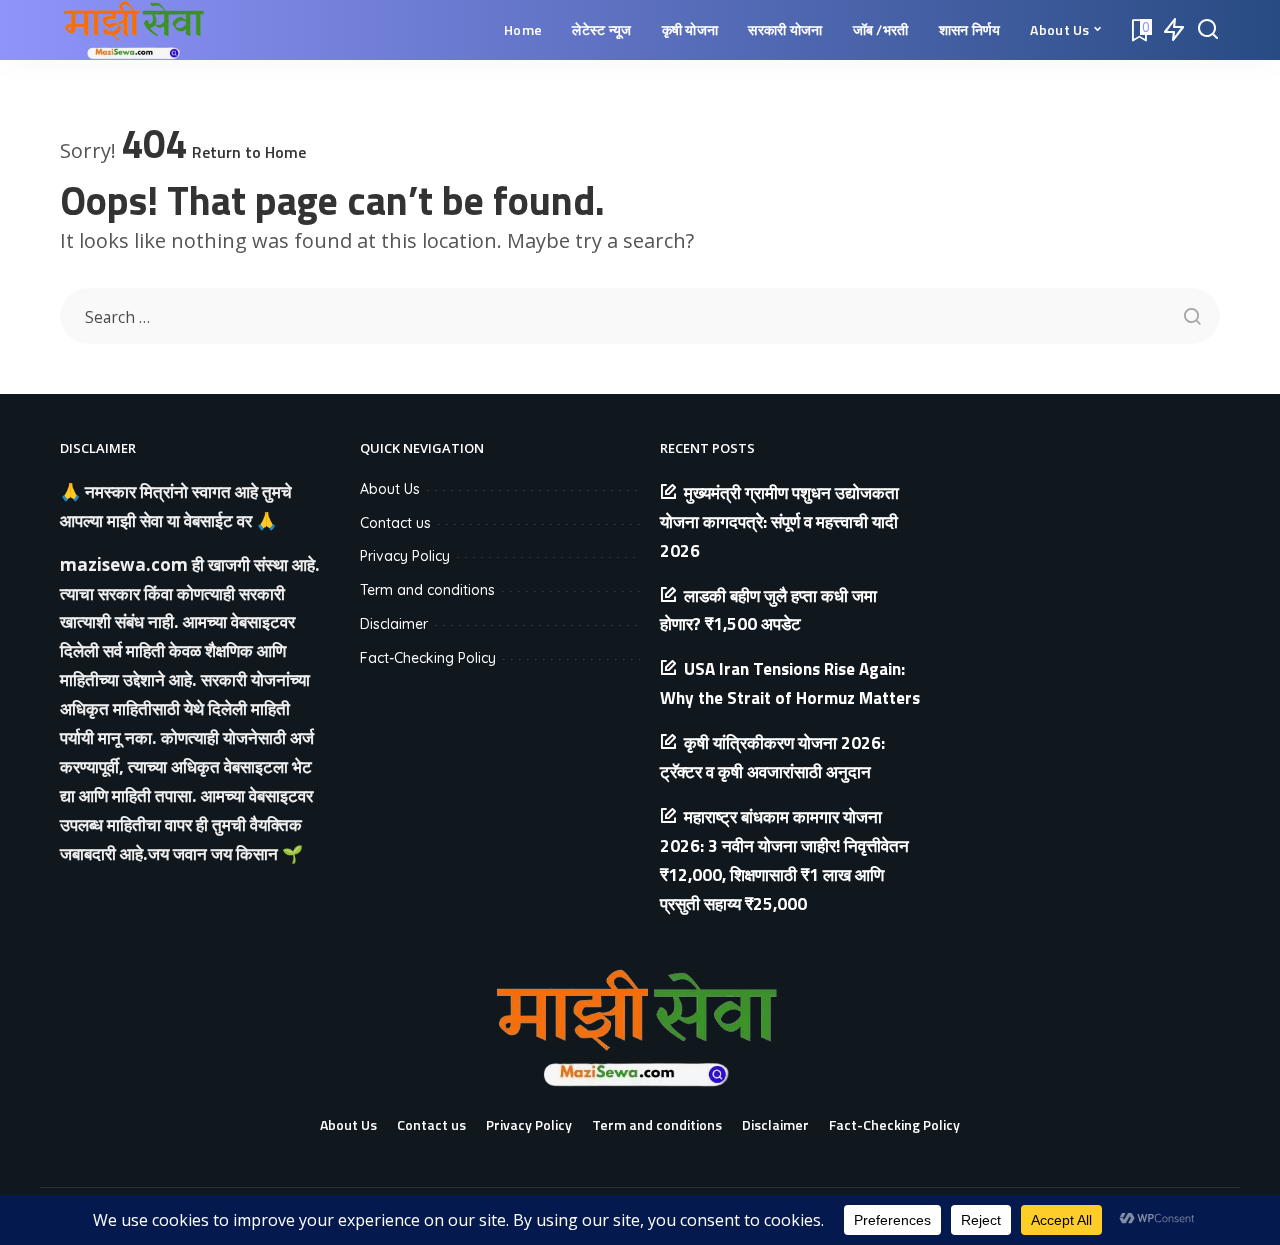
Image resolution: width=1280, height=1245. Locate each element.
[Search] (1208, 30)
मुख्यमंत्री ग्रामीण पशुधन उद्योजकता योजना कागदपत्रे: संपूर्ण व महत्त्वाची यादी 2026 (779, 522)
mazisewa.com (124, 564)
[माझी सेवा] (135, 30)
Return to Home (249, 152)
